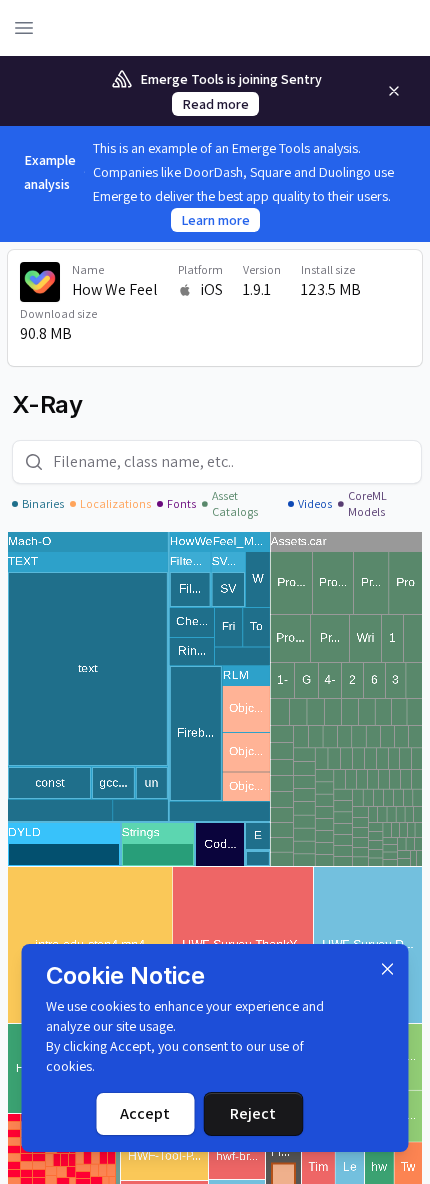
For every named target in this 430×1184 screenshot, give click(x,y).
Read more (215, 104)
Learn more (215, 220)
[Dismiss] (388, 969)
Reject (253, 1113)
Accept (145, 1113)
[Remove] (394, 91)
